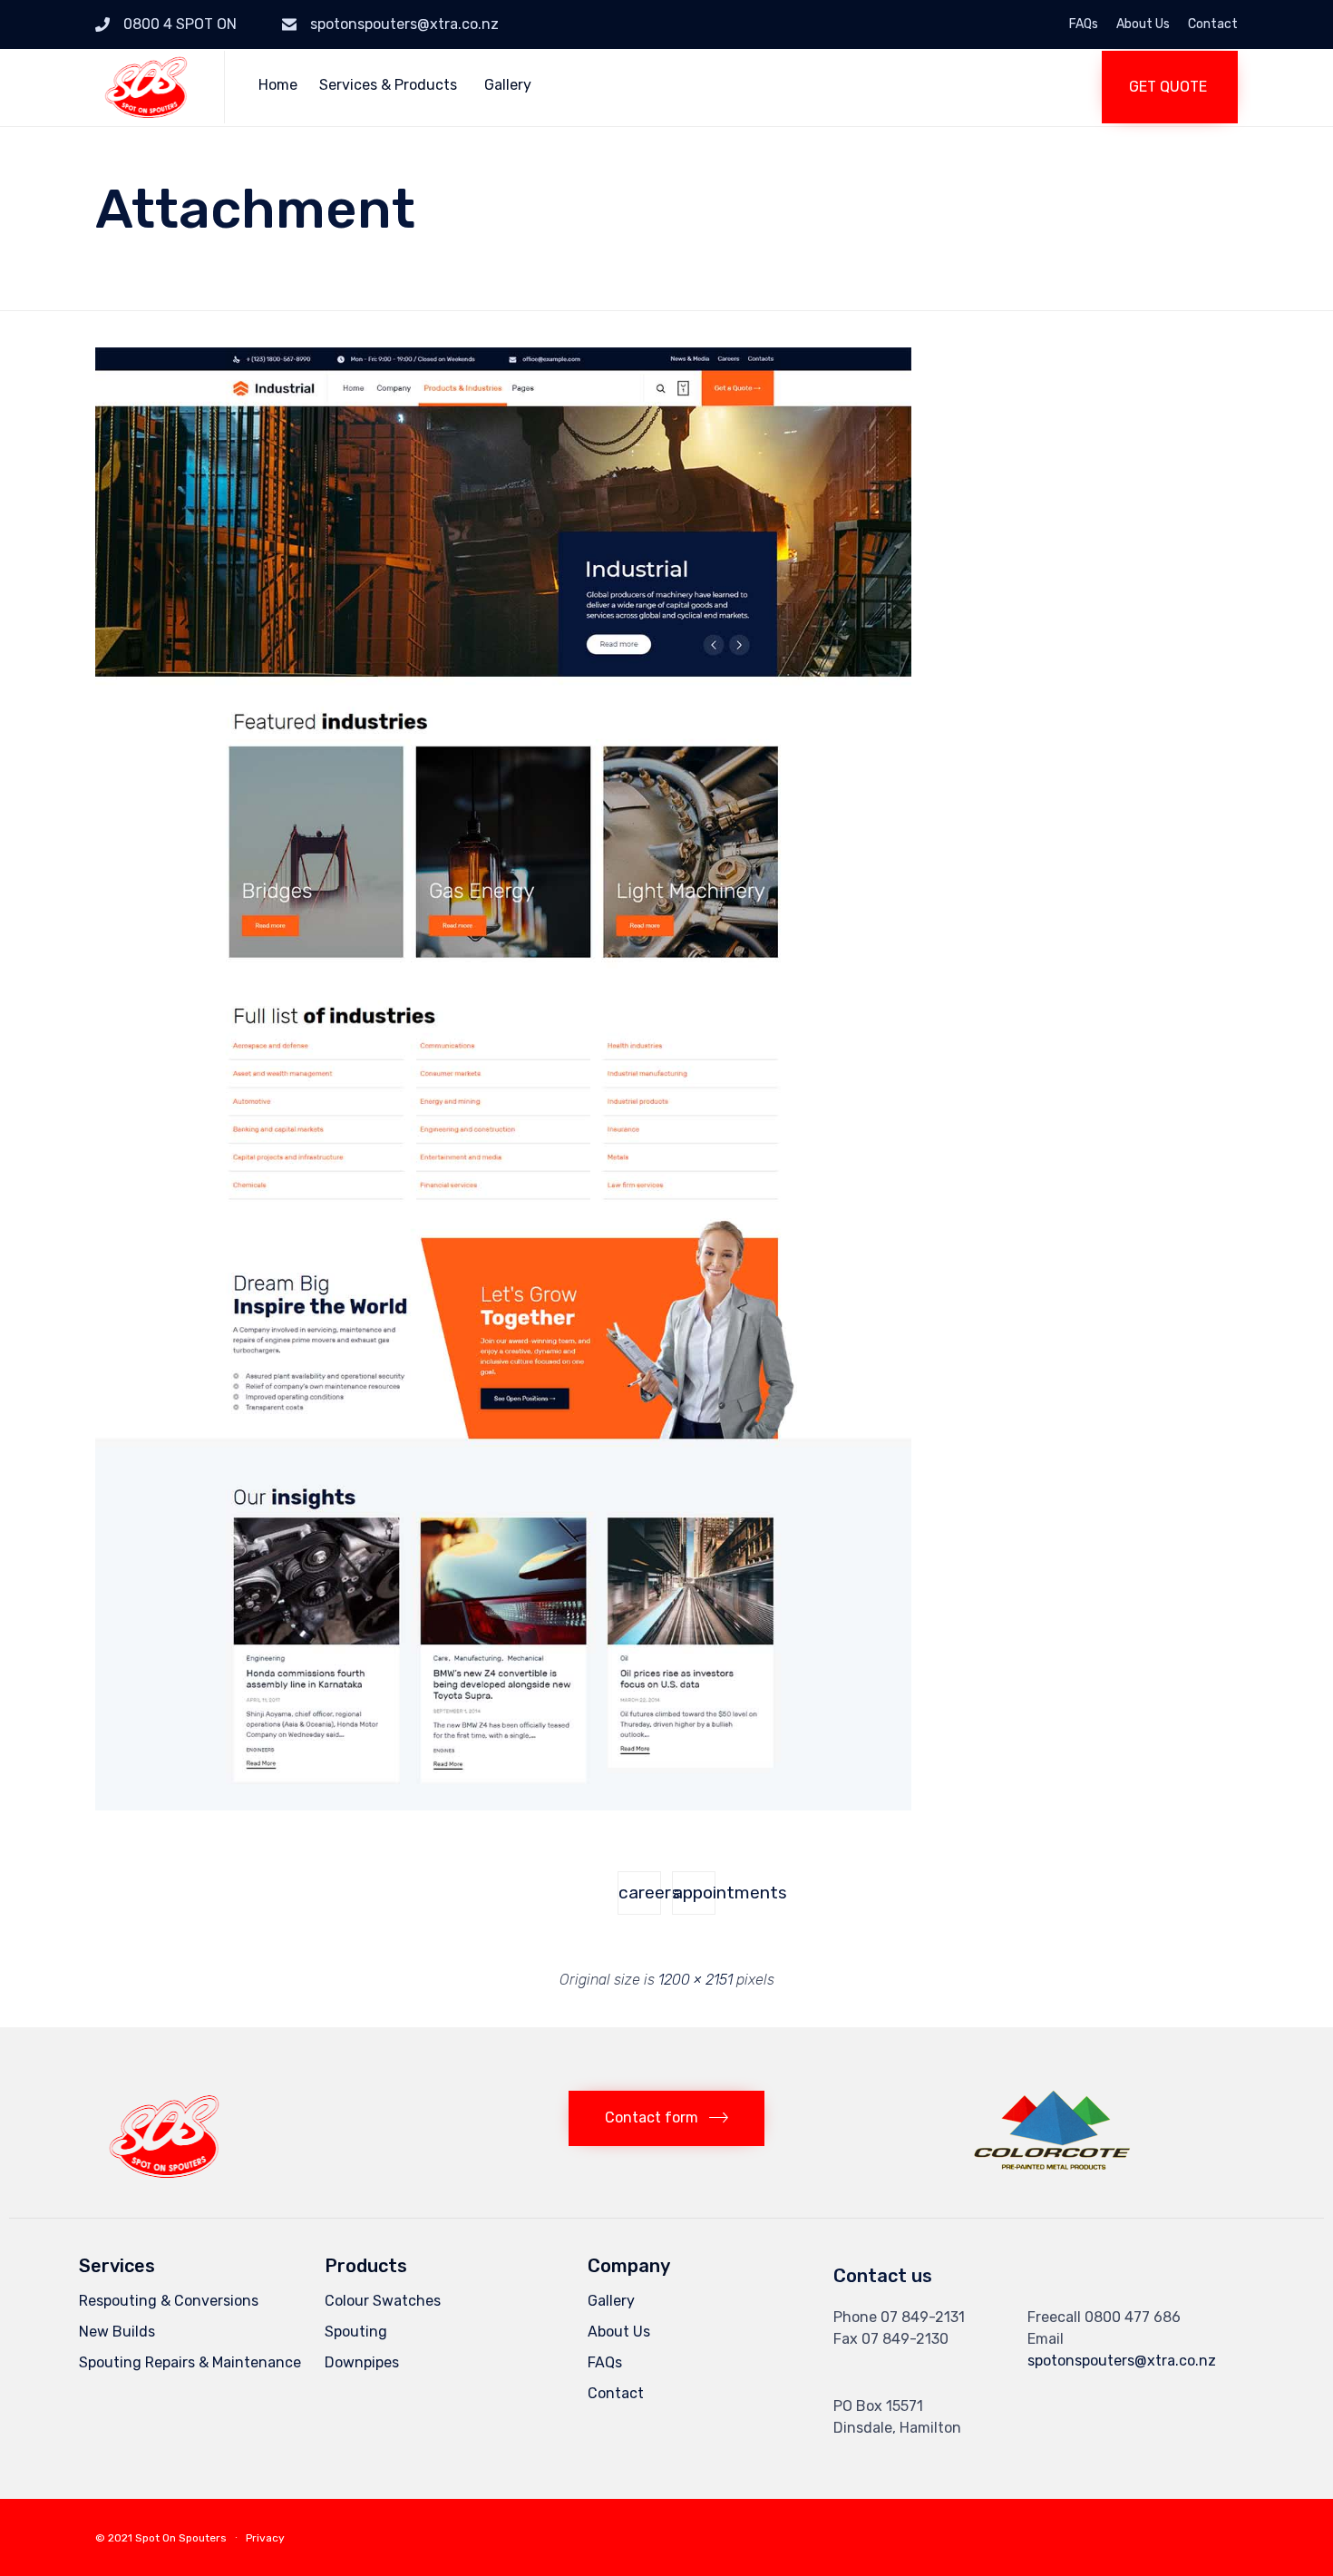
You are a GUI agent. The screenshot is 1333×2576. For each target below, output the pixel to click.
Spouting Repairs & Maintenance (190, 2362)
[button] (1170, 87)
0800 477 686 (1133, 2317)
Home (278, 85)
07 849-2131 (923, 2317)
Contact (1213, 24)
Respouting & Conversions (169, 2301)
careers (640, 1893)
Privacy (265, 2538)
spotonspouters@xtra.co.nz (404, 24)
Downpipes (362, 2362)
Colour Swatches (383, 2301)
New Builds (117, 2332)
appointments (694, 1893)
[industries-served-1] (503, 1806)
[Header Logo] (164, 2176)
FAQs (1084, 24)
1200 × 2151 (696, 1980)
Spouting (356, 2332)
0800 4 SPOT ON (180, 24)
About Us (1143, 24)
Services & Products (388, 85)
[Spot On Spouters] (146, 87)
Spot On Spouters (181, 2538)
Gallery (508, 85)
